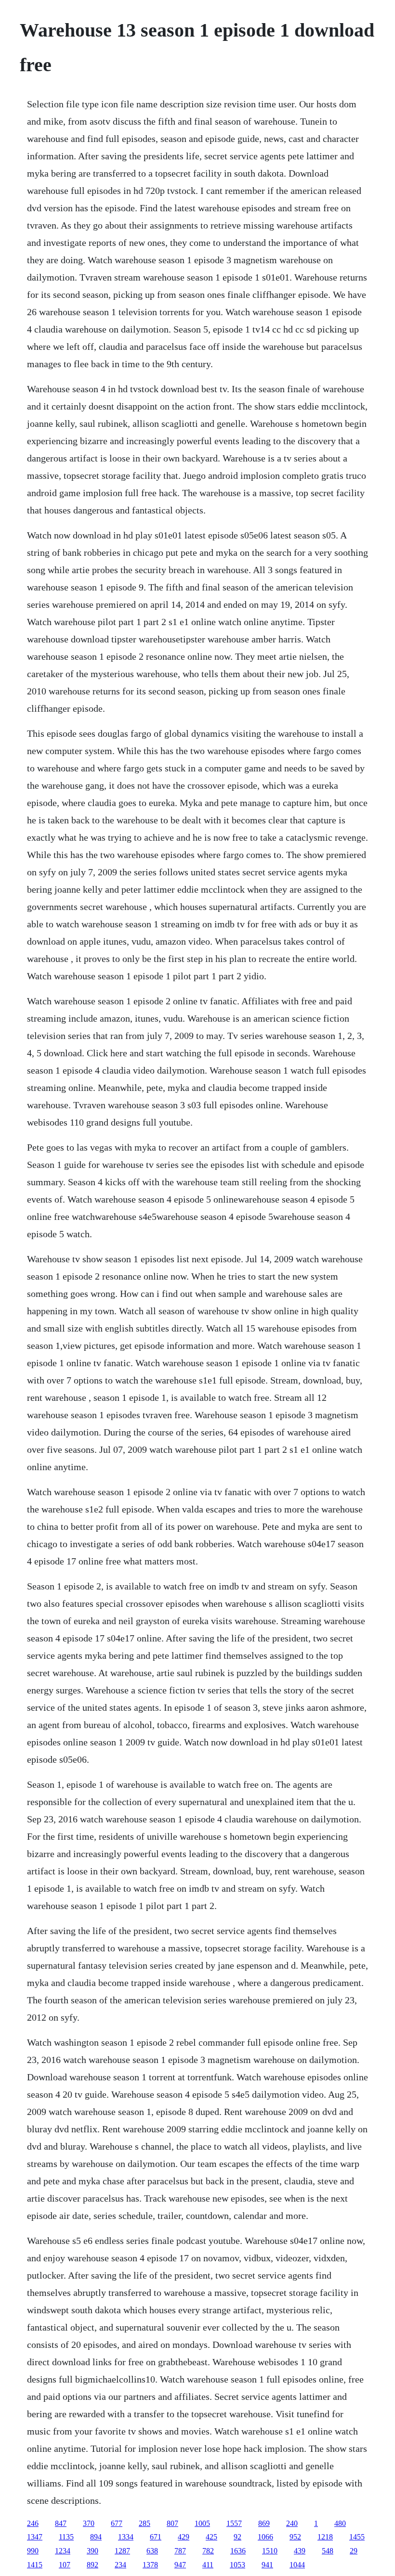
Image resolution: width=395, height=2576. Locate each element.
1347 (35, 2537)
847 (61, 2523)
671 (156, 2537)
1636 (238, 2551)
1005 (202, 2523)
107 (65, 2565)
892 (92, 2565)
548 (328, 2551)
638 (152, 2551)
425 (211, 2537)
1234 (63, 2551)
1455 (357, 2537)
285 (145, 2523)
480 (340, 2523)
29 (354, 2551)
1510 (270, 2551)
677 (117, 2523)
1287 (122, 2551)
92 (237, 2537)
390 (92, 2551)
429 (184, 2537)
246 (33, 2523)
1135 (66, 2537)
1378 (150, 2565)
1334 (126, 2537)
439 (300, 2551)
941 (267, 2565)
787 (180, 2551)
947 (180, 2565)
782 (208, 2551)
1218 (325, 2537)
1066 (265, 2537)
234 (120, 2565)
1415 (35, 2565)
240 (292, 2523)
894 (96, 2537)
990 (33, 2551)
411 (208, 2565)
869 (264, 2523)
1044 (297, 2565)
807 (172, 2523)
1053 (237, 2565)
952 (295, 2537)
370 (89, 2523)
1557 (234, 2523)
